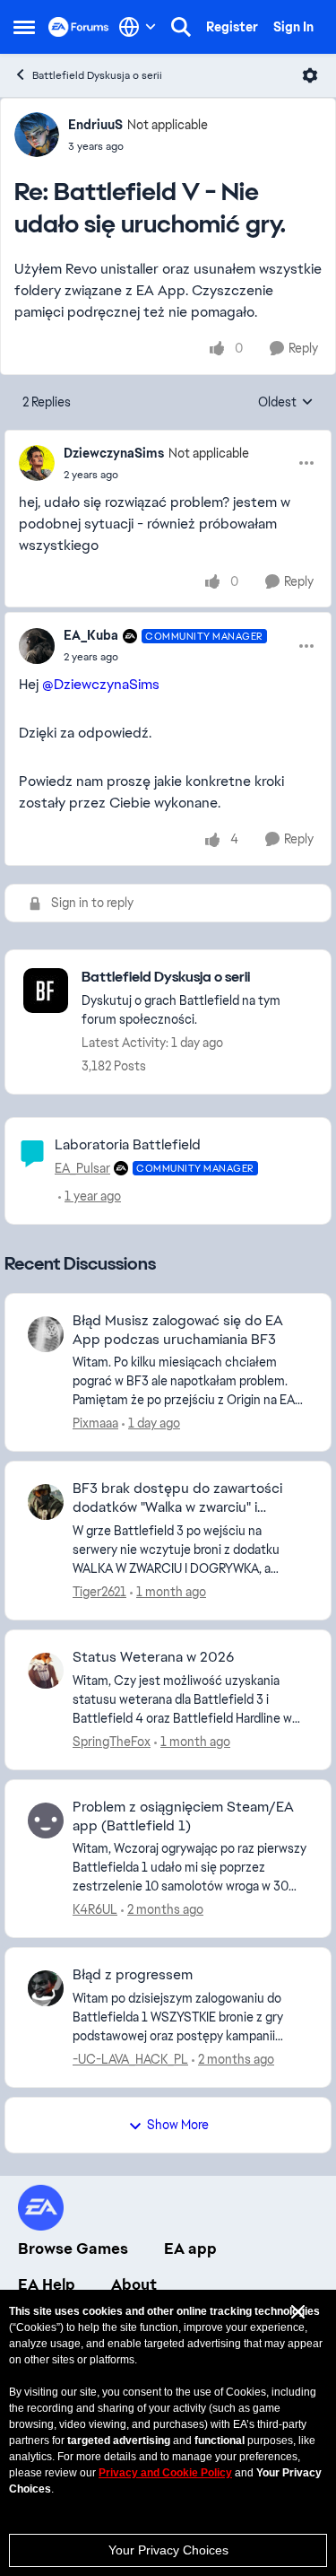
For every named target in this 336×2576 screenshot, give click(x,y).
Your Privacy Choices (168, 2550)
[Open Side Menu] (24, 27)
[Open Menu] (310, 75)
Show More (178, 2125)
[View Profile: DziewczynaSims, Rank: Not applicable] (37, 463)
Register (232, 27)
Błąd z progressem (133, 1975)
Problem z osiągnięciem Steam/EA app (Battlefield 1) (183, 1816)
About (134, 2284)
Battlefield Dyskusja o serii (97, 75)
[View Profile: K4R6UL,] (46, 1821)
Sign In (293, 27)
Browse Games (73, 2249)
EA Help (47, 2284)
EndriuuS (95, 125)
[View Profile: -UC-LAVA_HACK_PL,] (46, 1988)
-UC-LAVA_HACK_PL (130, 2059)
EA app (190, 2249)
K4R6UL (95, 1909)
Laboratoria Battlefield (128, 1144)
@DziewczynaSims (101, 684)
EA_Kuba (91, 635)
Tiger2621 (99, 1592)
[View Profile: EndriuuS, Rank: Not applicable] (37, 135)
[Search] (181, 27)
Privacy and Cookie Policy (165, 2473)
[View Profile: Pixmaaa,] (46, 1334)
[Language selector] (138, 27)
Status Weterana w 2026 (153, 1657)
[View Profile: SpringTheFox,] (46, 1671)
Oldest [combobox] (286, 403)
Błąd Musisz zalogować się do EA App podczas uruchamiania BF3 (178, 1330)
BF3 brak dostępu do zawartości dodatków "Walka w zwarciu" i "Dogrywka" (177, 1498)
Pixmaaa (95, 1423)
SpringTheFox (112, 1742)
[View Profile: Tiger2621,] (46, 1502)
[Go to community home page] (79, 27)
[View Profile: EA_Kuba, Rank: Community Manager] (37, 646)
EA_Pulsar (82, 1168)
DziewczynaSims (114, 453)
